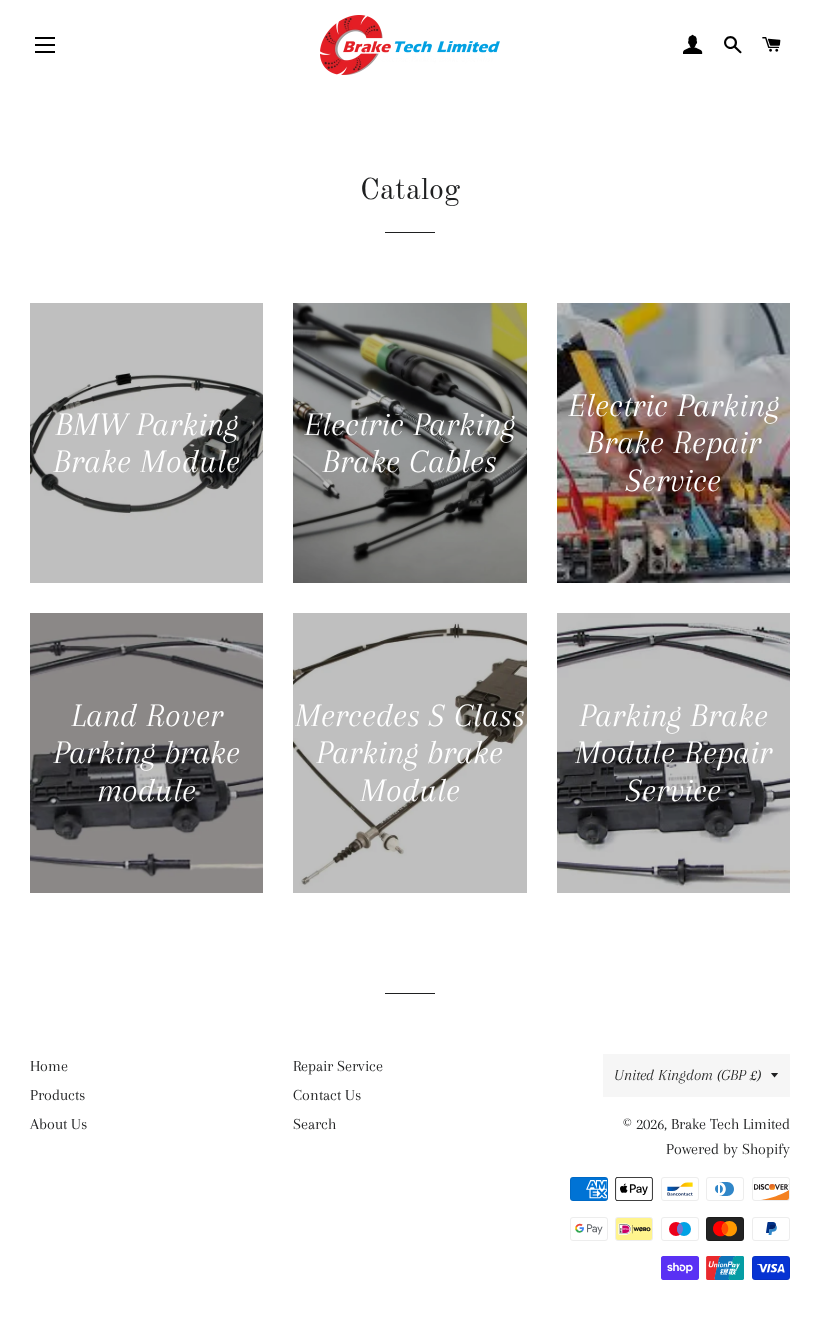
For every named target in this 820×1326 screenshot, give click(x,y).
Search (314, 1124)
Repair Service (338, 1066)
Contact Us (327, 1095)
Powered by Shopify (728, 1149)
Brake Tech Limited (730, 1124)
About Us (58, 1124)
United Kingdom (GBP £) (687, 1075)
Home (49, 1066)
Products (57, 1095)
